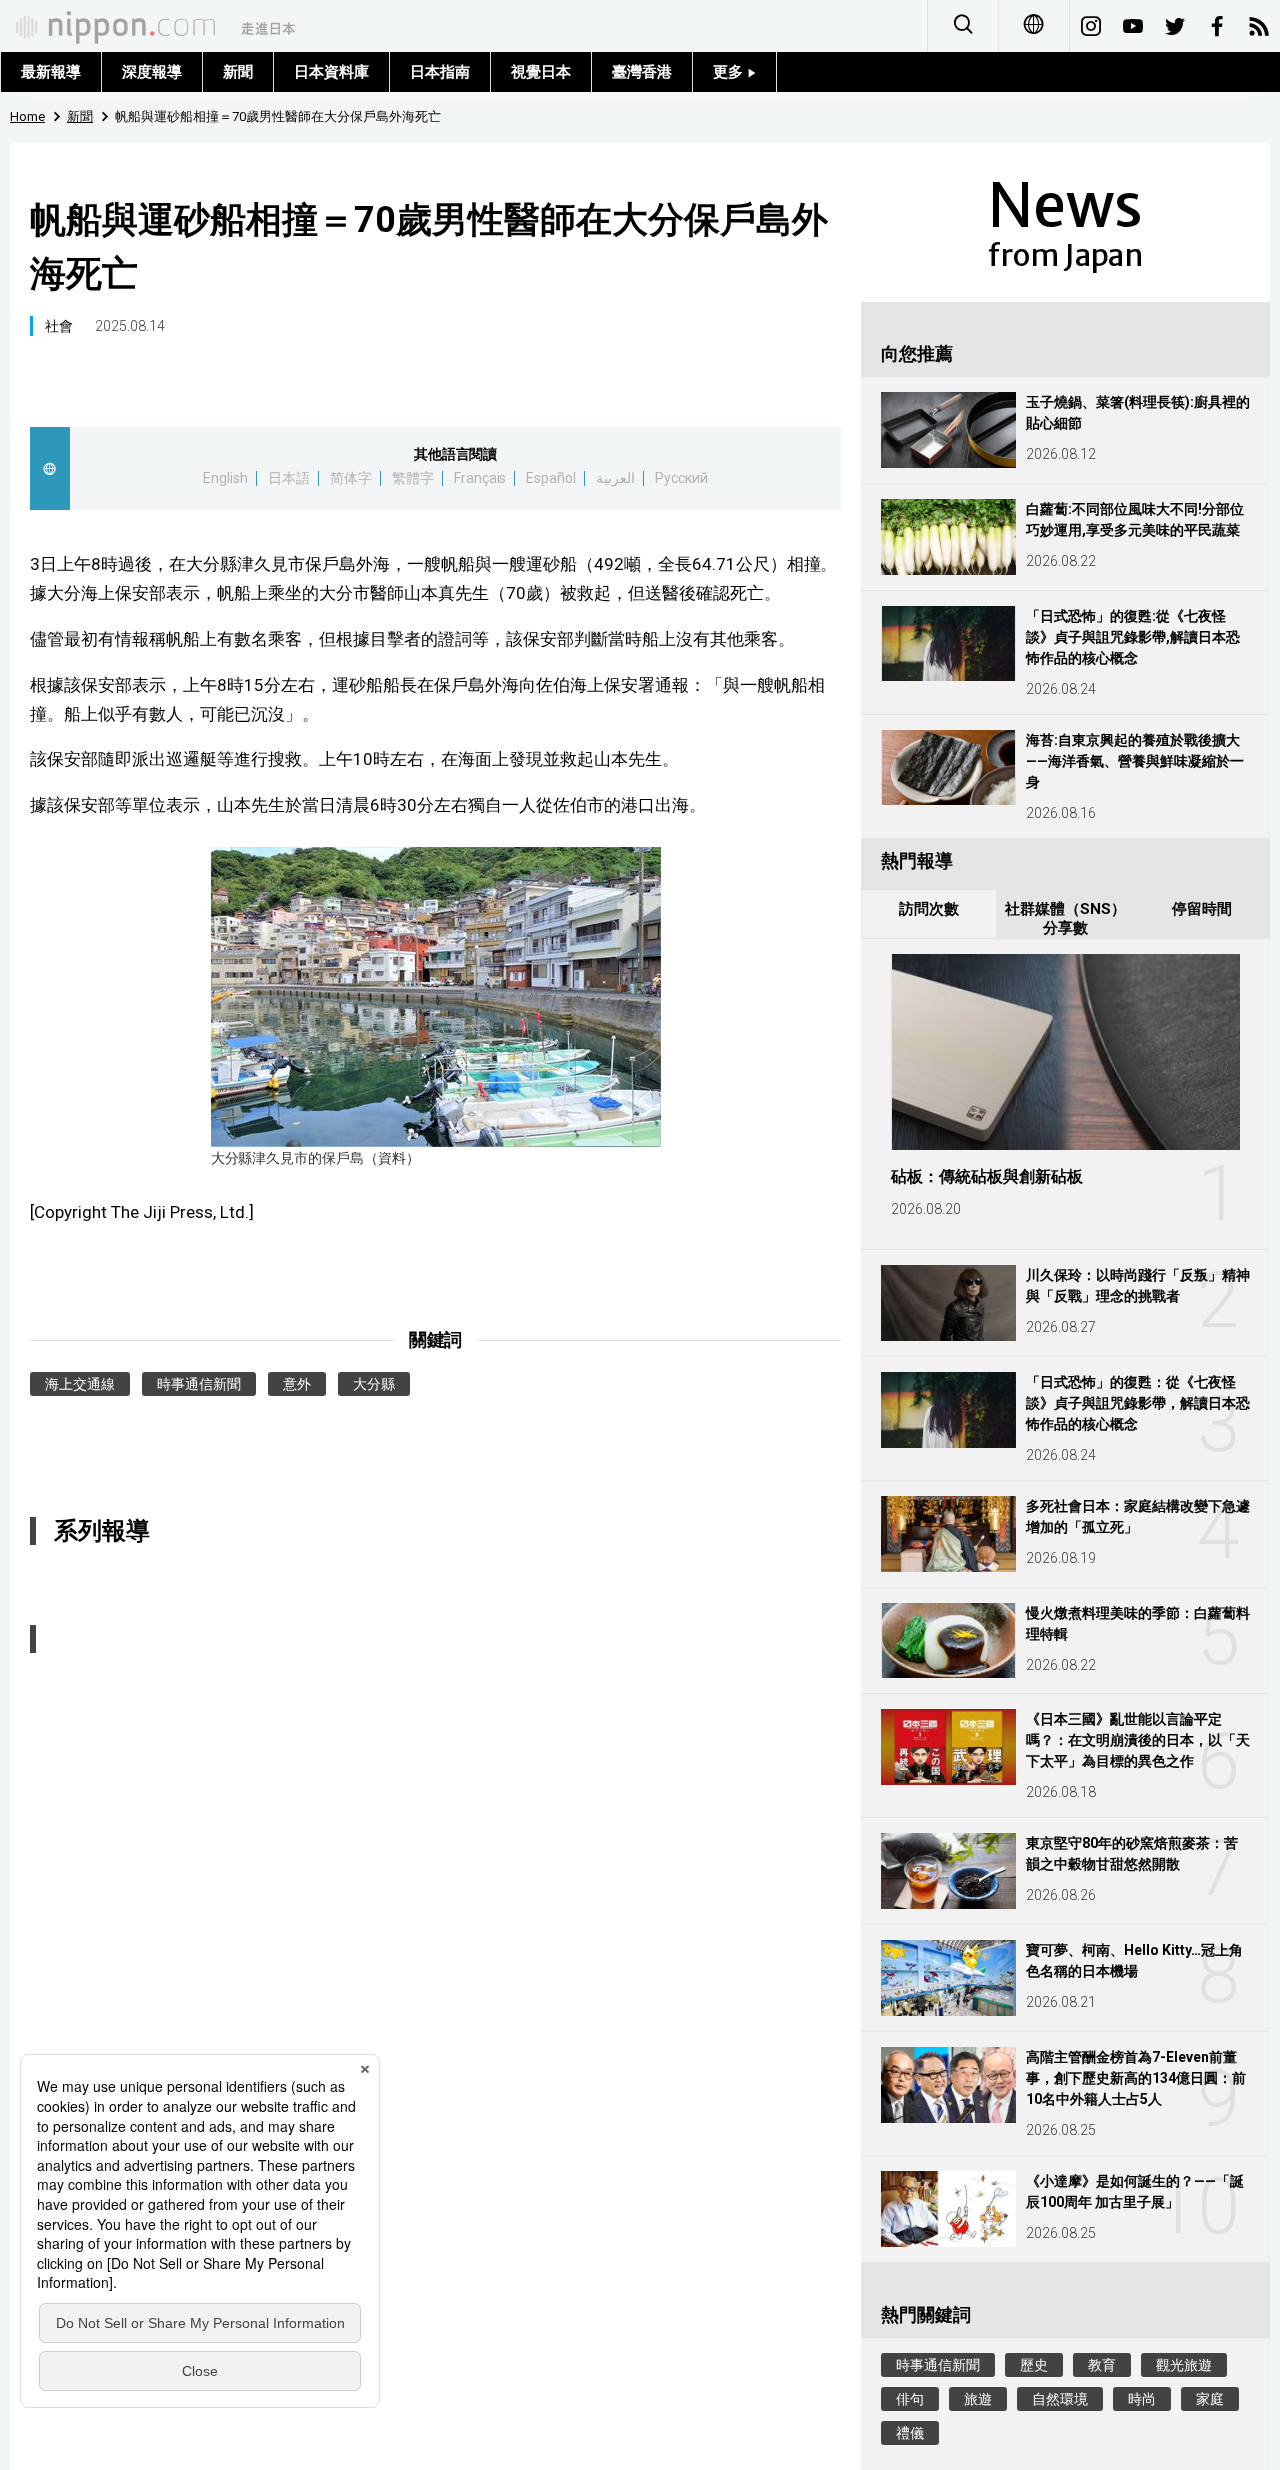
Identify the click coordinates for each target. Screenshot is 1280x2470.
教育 (1102, 2365)
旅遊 (978, 2399)
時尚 (1142, 2399)
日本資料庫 (331, 72)
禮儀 (910, 2433)
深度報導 (152, 72)
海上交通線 (80, 1384)
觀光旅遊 (1184, 2365)
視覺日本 (541, 72)
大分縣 (374, 1384)
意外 (297, 1384)
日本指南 (440, 72)
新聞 (238, 72)
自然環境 (1060, 2399)
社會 (59, 326)
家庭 (1210, 2399)
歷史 (1034, 2365)
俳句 (910, 2399)
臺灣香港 (642, 72)
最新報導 (51, 72)
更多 (730, 72)
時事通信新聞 (199, 1384)
